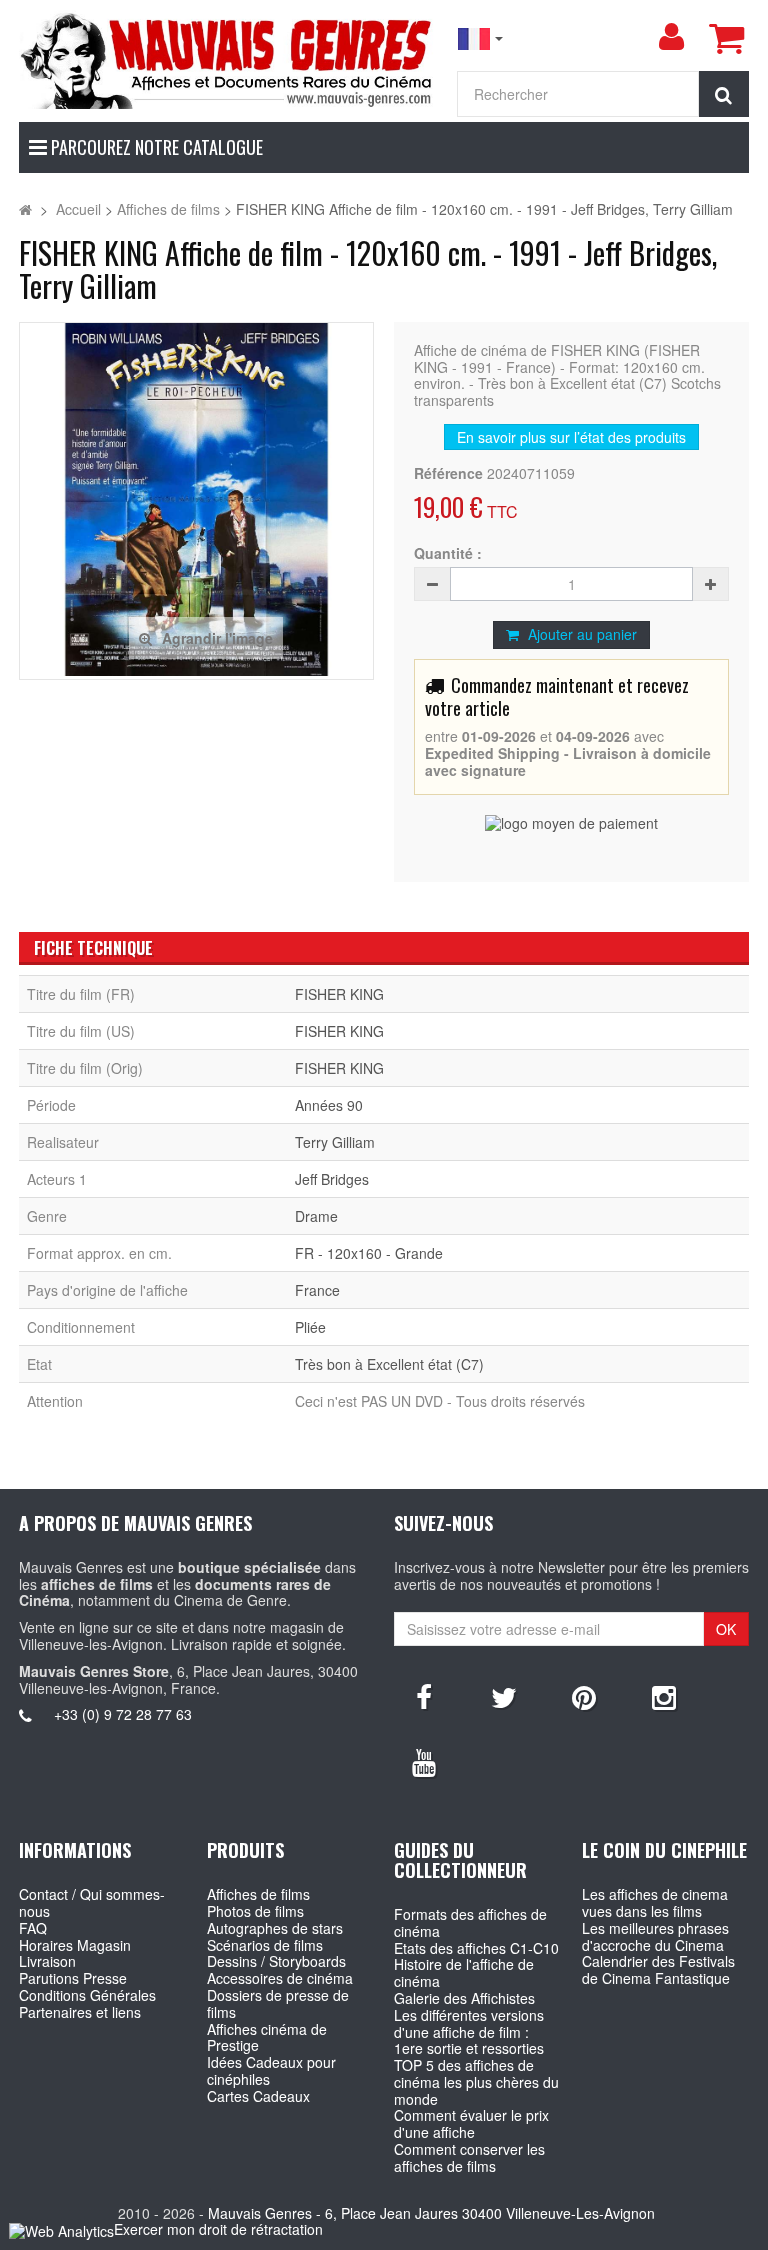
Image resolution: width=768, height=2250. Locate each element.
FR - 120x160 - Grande (369, 1253)
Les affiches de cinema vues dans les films (655, 1902)
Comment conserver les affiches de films (469, 2157)
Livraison (47, 1961)
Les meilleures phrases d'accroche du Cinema (655, 1936)
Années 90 (329, 1105)
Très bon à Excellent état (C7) (389, 1364)
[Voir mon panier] (726, 38)
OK (726, 1629)
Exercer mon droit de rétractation (218, 2229)
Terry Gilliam (335, 1142)
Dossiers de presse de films (278, 2003)
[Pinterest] (584, 1696)
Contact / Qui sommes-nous (92, 1902)
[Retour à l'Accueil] (25, 209)
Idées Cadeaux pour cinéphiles (271, 2070)
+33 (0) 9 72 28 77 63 (123, 1714)
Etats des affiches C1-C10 (476, 1948)
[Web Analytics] (61, 2230)
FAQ (33, 1928)
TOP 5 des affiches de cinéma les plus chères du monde (476, 2082)
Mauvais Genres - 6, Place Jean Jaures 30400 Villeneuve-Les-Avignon (431, 2213)
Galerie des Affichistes (464, 1998)
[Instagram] (664, 1696)
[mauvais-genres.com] (227, 59)
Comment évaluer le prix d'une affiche (471, 2123)
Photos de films (255, 1911)
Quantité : (448, 553)
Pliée (310, 1327)
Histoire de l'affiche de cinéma (464, 1972)
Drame (316, 1216)
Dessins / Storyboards (276, 1961)
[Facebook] (424, 1696)
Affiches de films (258, 1894)
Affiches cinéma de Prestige (267, 2037)
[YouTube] (424, 1761)
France (317, 1290)
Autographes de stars (275, 1928)
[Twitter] (504, 1696)
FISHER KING (339, 994)
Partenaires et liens (80, 2012)
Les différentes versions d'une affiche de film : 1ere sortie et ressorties (469, 2032)
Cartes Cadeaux (258, 2096)
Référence (448, 473)
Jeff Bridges (332, 1179)
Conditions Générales (87, 1995)
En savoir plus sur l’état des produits (571, 437)
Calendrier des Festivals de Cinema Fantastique (658, 1969)
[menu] (671, 37)
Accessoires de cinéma (280, 1978)
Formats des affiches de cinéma (470, 1922)
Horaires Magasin (75, 1945)
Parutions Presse (73, 1978)
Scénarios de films (265, 1945)
